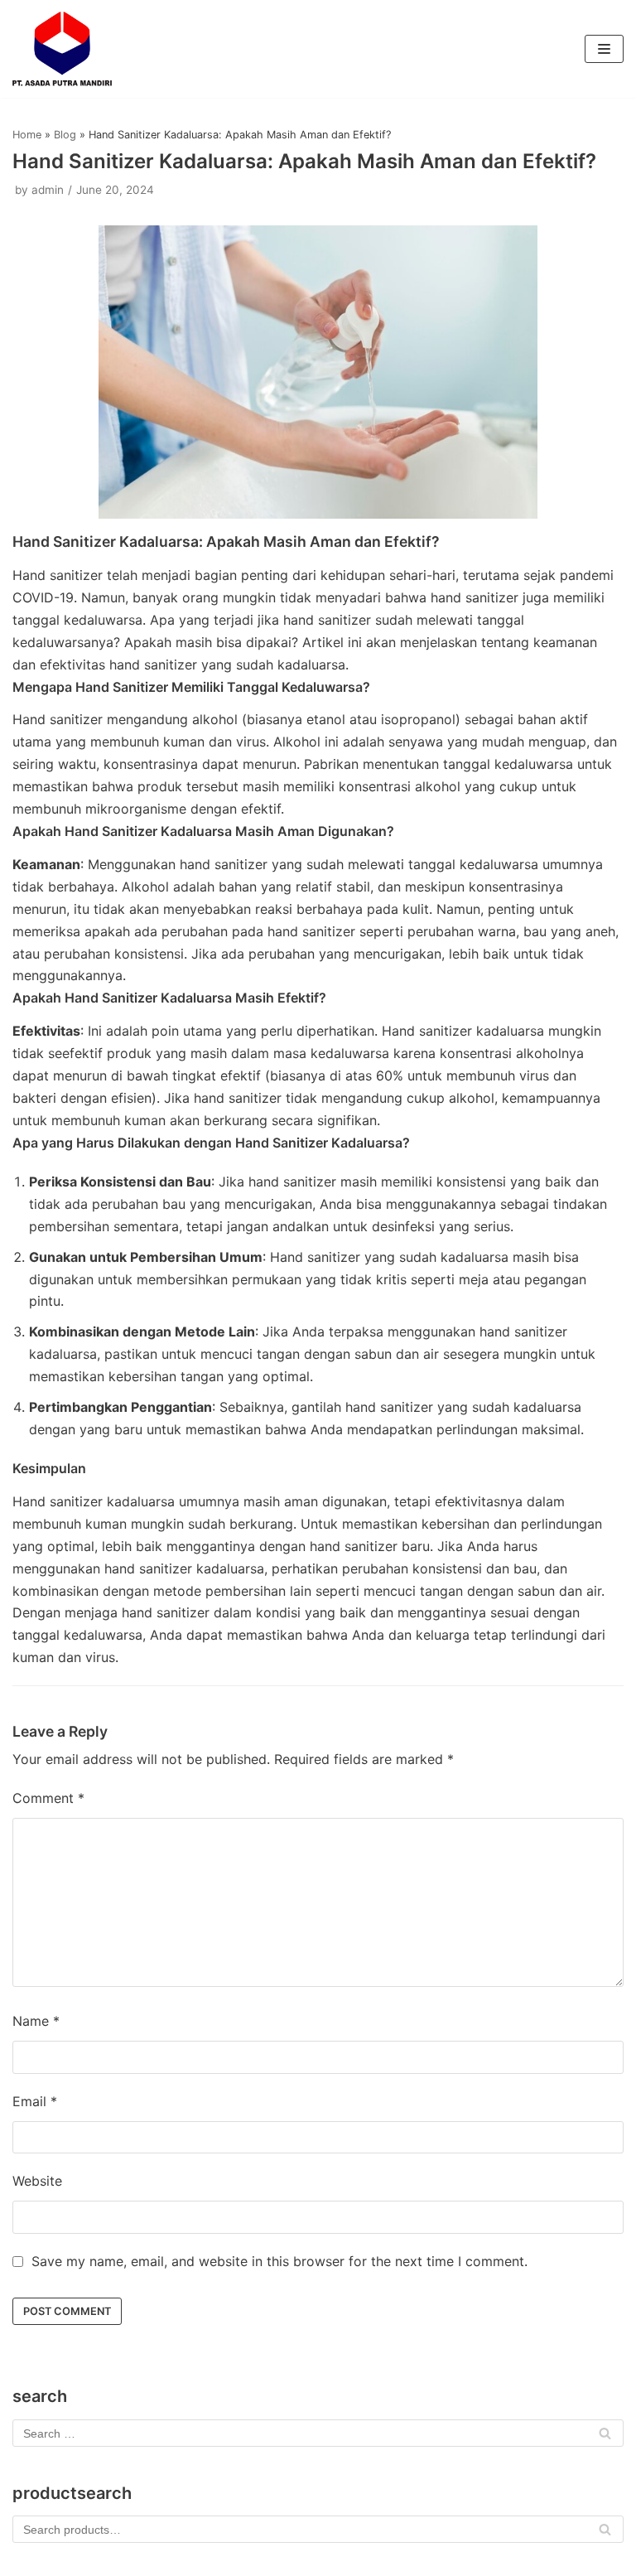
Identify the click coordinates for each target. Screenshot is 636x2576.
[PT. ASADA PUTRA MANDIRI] (62, 49)
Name (36, 2021)
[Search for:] (318, 2433)
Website (37, 2181)
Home (27, 135)
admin (48, 190)
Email (35, 2101)
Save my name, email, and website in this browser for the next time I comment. (279, 2261)
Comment (48, 1798)
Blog (65, 135)
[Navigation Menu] (604, 49)
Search (605, 2534)
